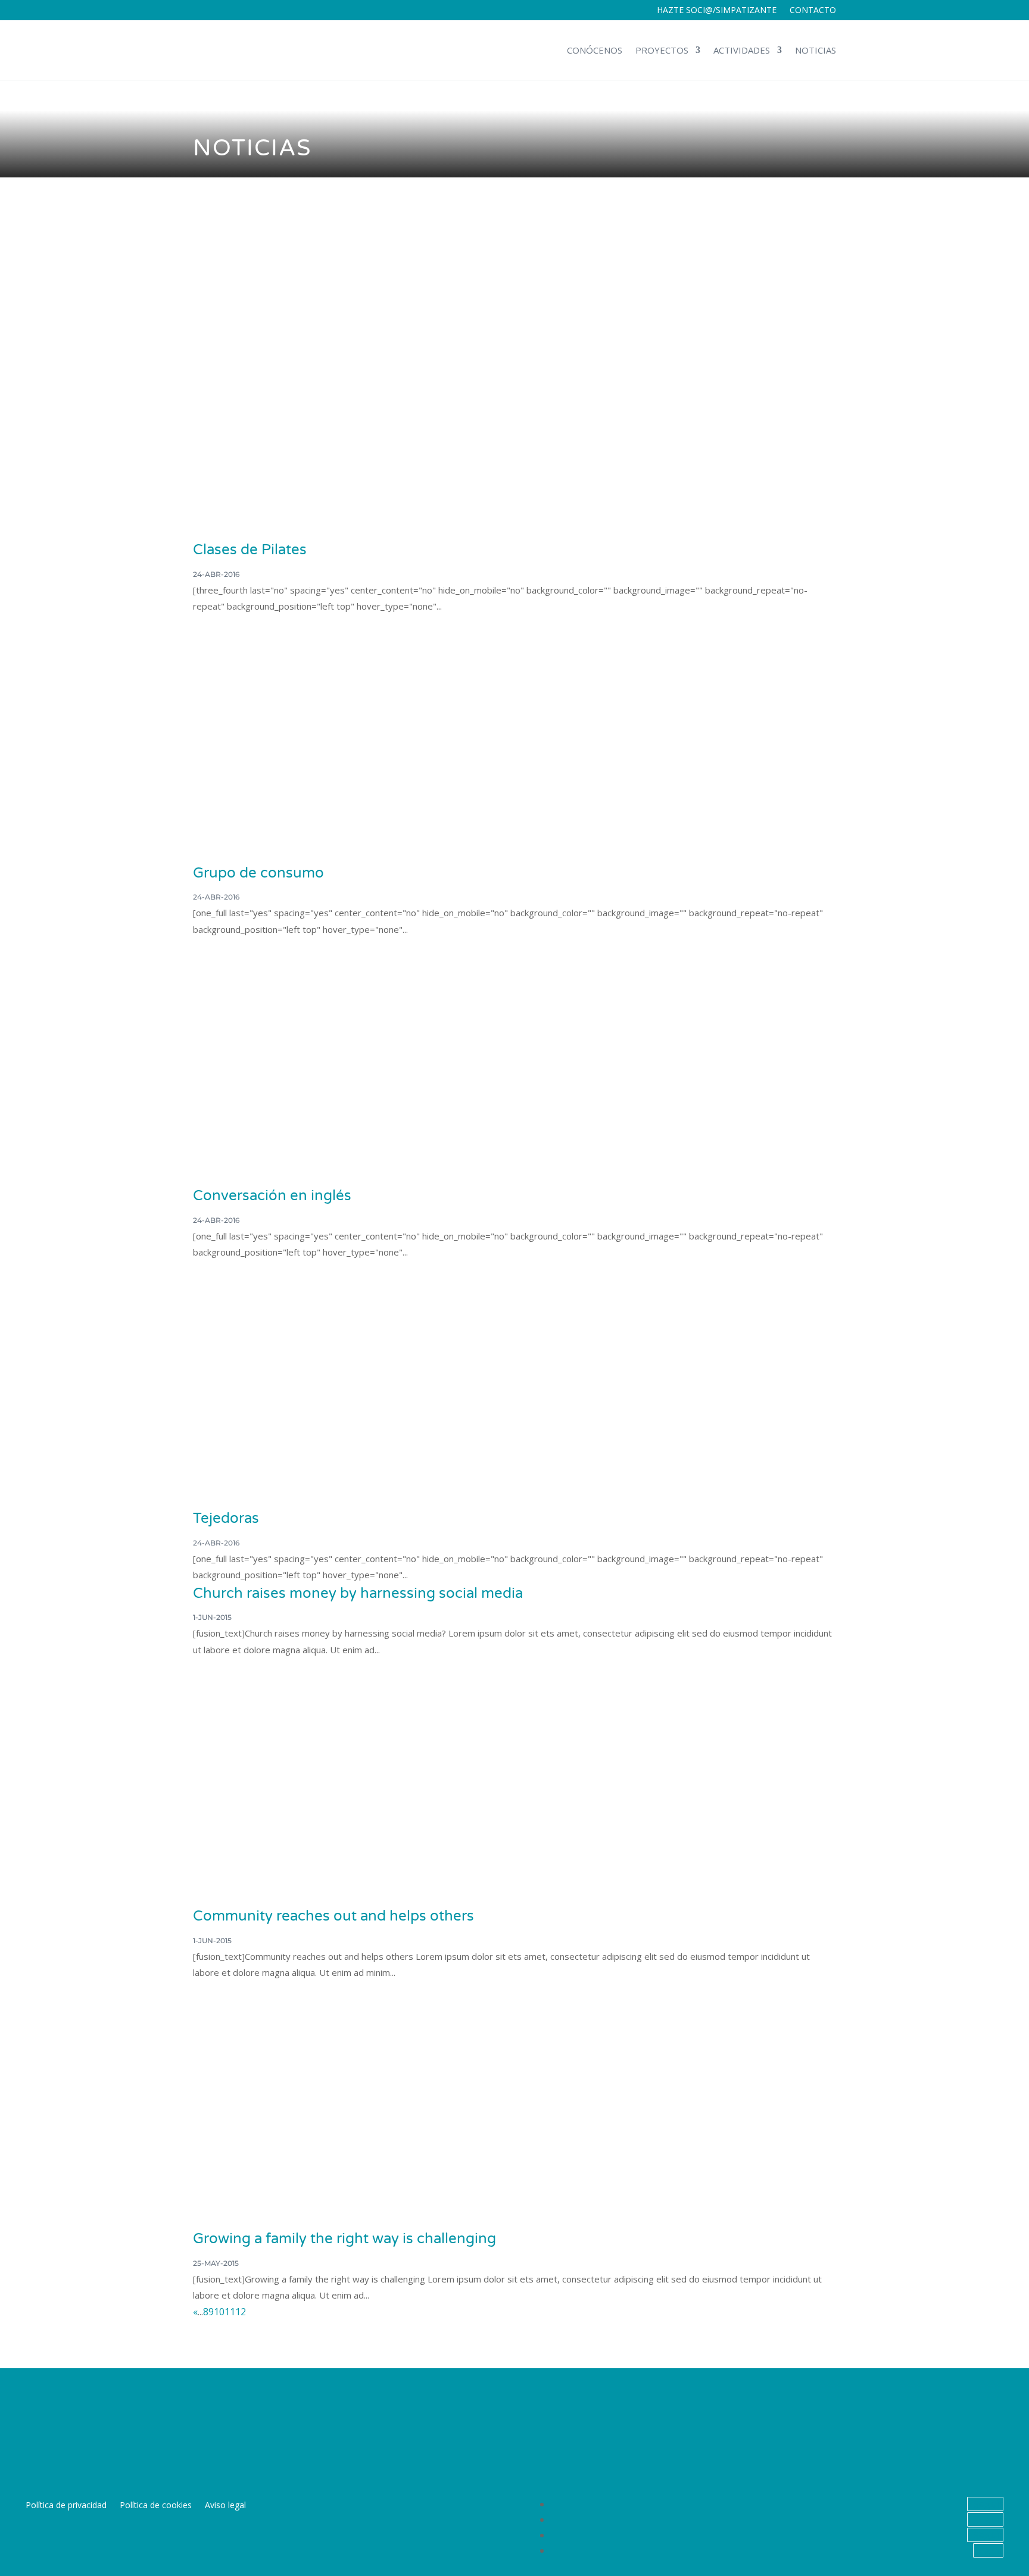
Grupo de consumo (258, 873)
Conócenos (595, 50)
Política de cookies (156, 2506)
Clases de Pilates (250, 550)
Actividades (742, 50)
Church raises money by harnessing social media (358, 1593)
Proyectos (662, 50)
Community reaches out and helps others (333, 1916)
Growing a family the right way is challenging (344, 2239)
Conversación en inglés (272, 1196)
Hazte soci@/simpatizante (717, 11)
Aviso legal (225, 2506)
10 (219, 2312)
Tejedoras (226, 1518)
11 (230, 2312)
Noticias (816, 50)
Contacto (813, 11)
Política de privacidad (66, 2506)
